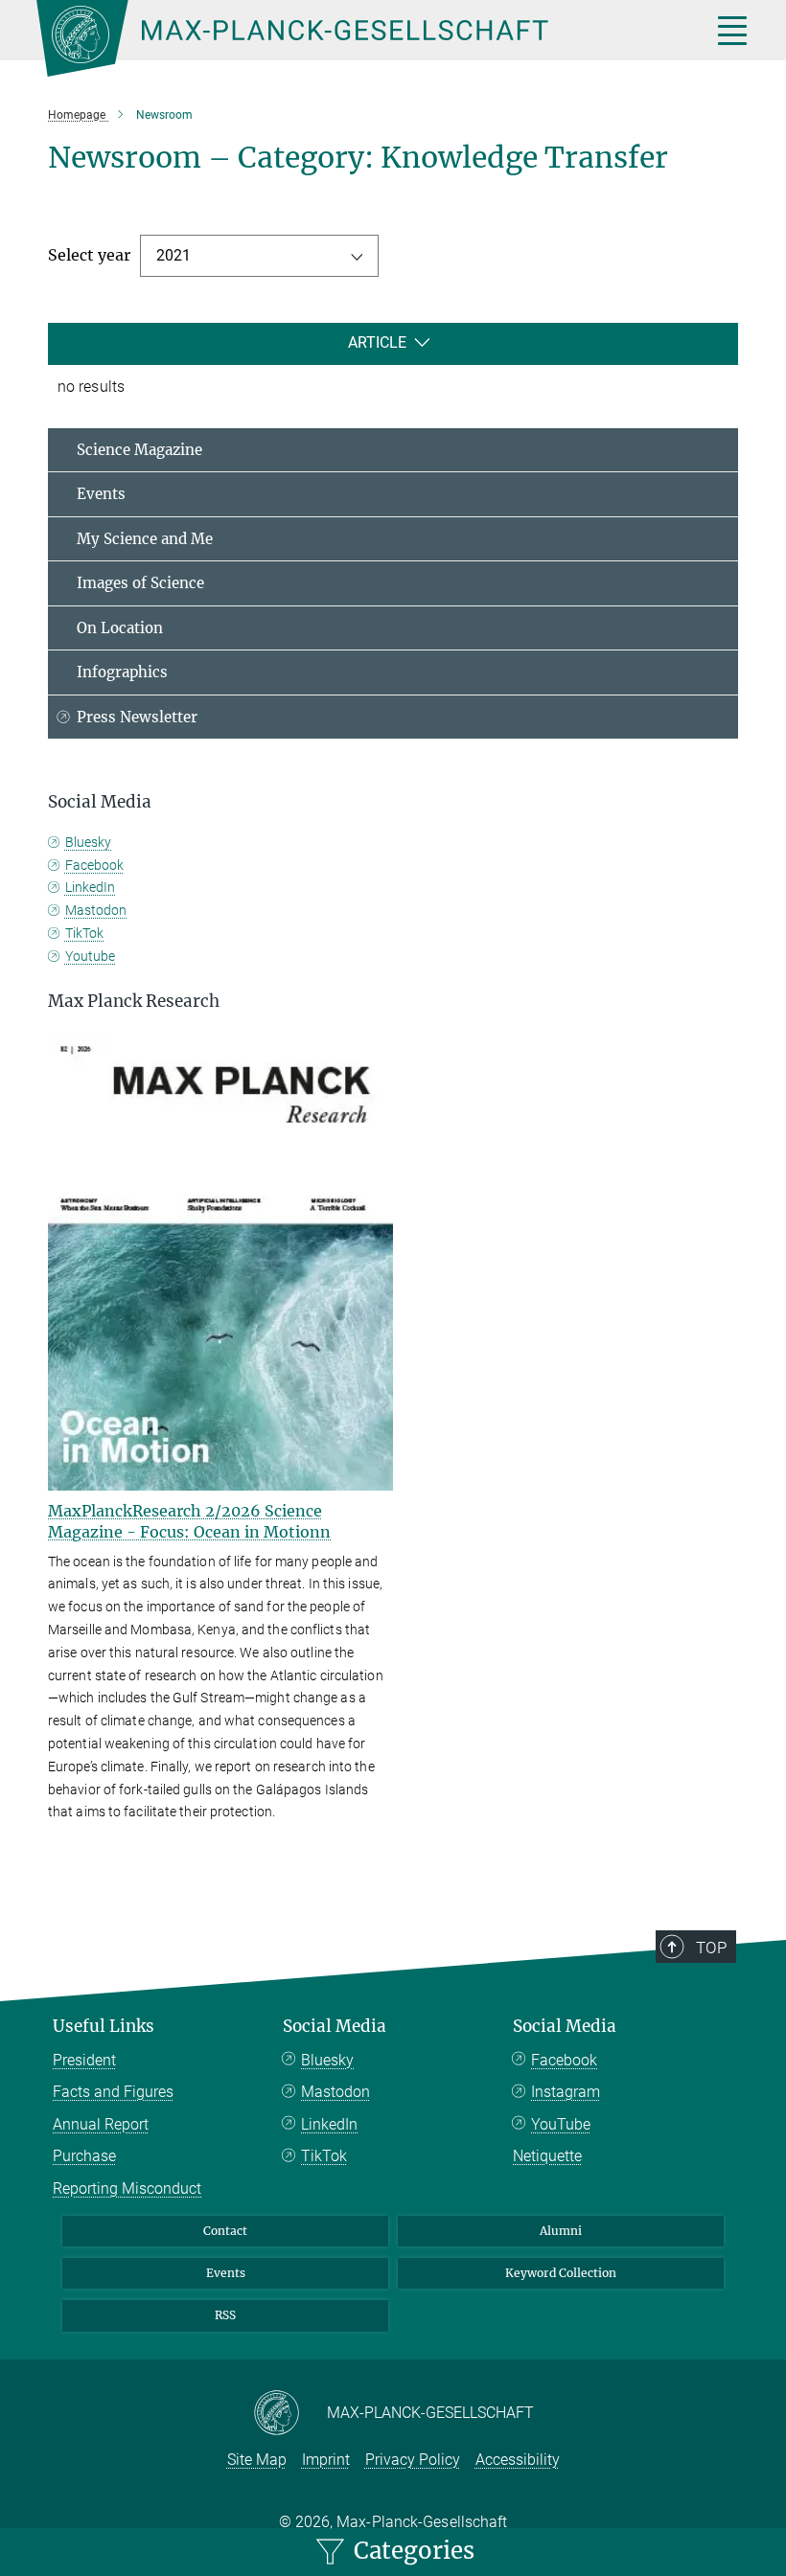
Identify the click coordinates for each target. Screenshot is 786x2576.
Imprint (326, 2460)
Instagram (566, 2092)
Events (101, 494)
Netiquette (547, 2156)
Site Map (257, 2460)
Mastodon (96, 910)
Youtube (90, 956)
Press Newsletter (137, 717)
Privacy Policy (413, 2460)
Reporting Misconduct (127, 2188)
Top (711, 1948)
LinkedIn (90, 887)
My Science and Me (145, 539)
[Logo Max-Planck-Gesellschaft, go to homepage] (350, 38)
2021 (173, 255)
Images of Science (140, 583)
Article (377, 342)
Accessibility (518, 2460)
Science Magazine (139, 450)
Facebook (94, 865)
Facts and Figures (113, 2092)
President (84, 2060)
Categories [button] (411, 2551)
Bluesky (88, 842)
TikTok (84, 933)
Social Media (335, 2026)
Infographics (122, 672)
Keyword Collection (561, 2273)
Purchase (84, 2156)
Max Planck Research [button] (134, 1001)
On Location (120, 628)
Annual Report (101, 2124)
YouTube (561, 2124)
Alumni (561, 2231)
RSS (225, 2315)
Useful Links (104, 2026)
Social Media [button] (100, 802)
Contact (225, 2231)
